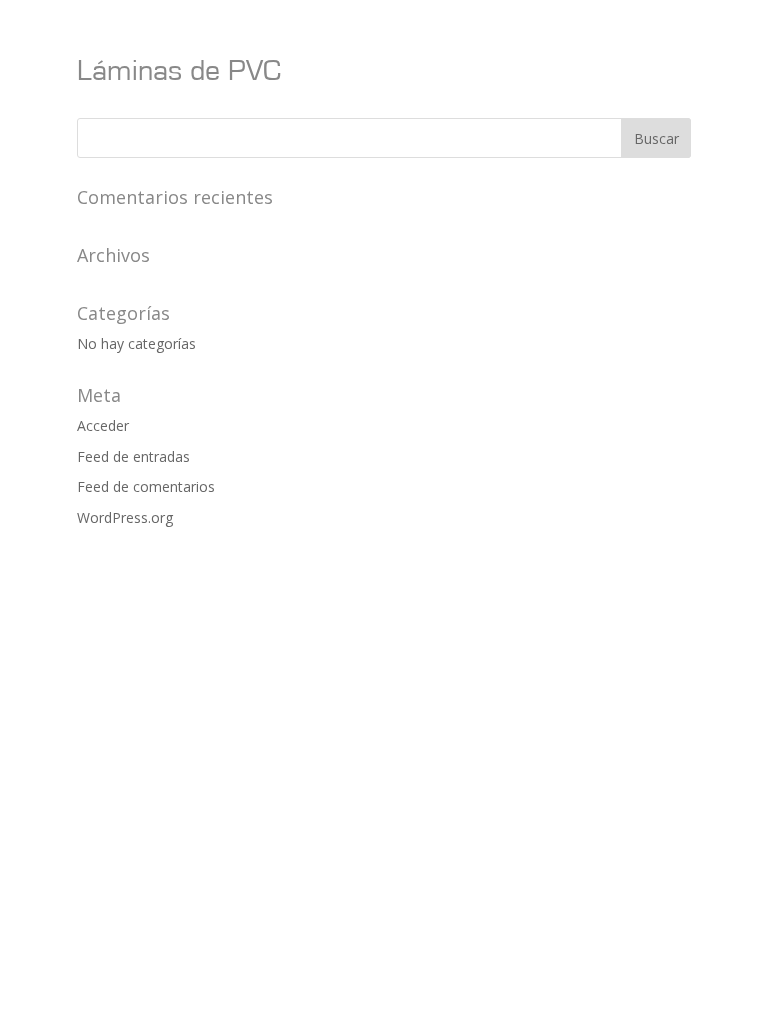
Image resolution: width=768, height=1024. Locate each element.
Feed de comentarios (146, 486)
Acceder (103, 425)
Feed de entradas (133, 456)
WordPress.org (125, 517)
